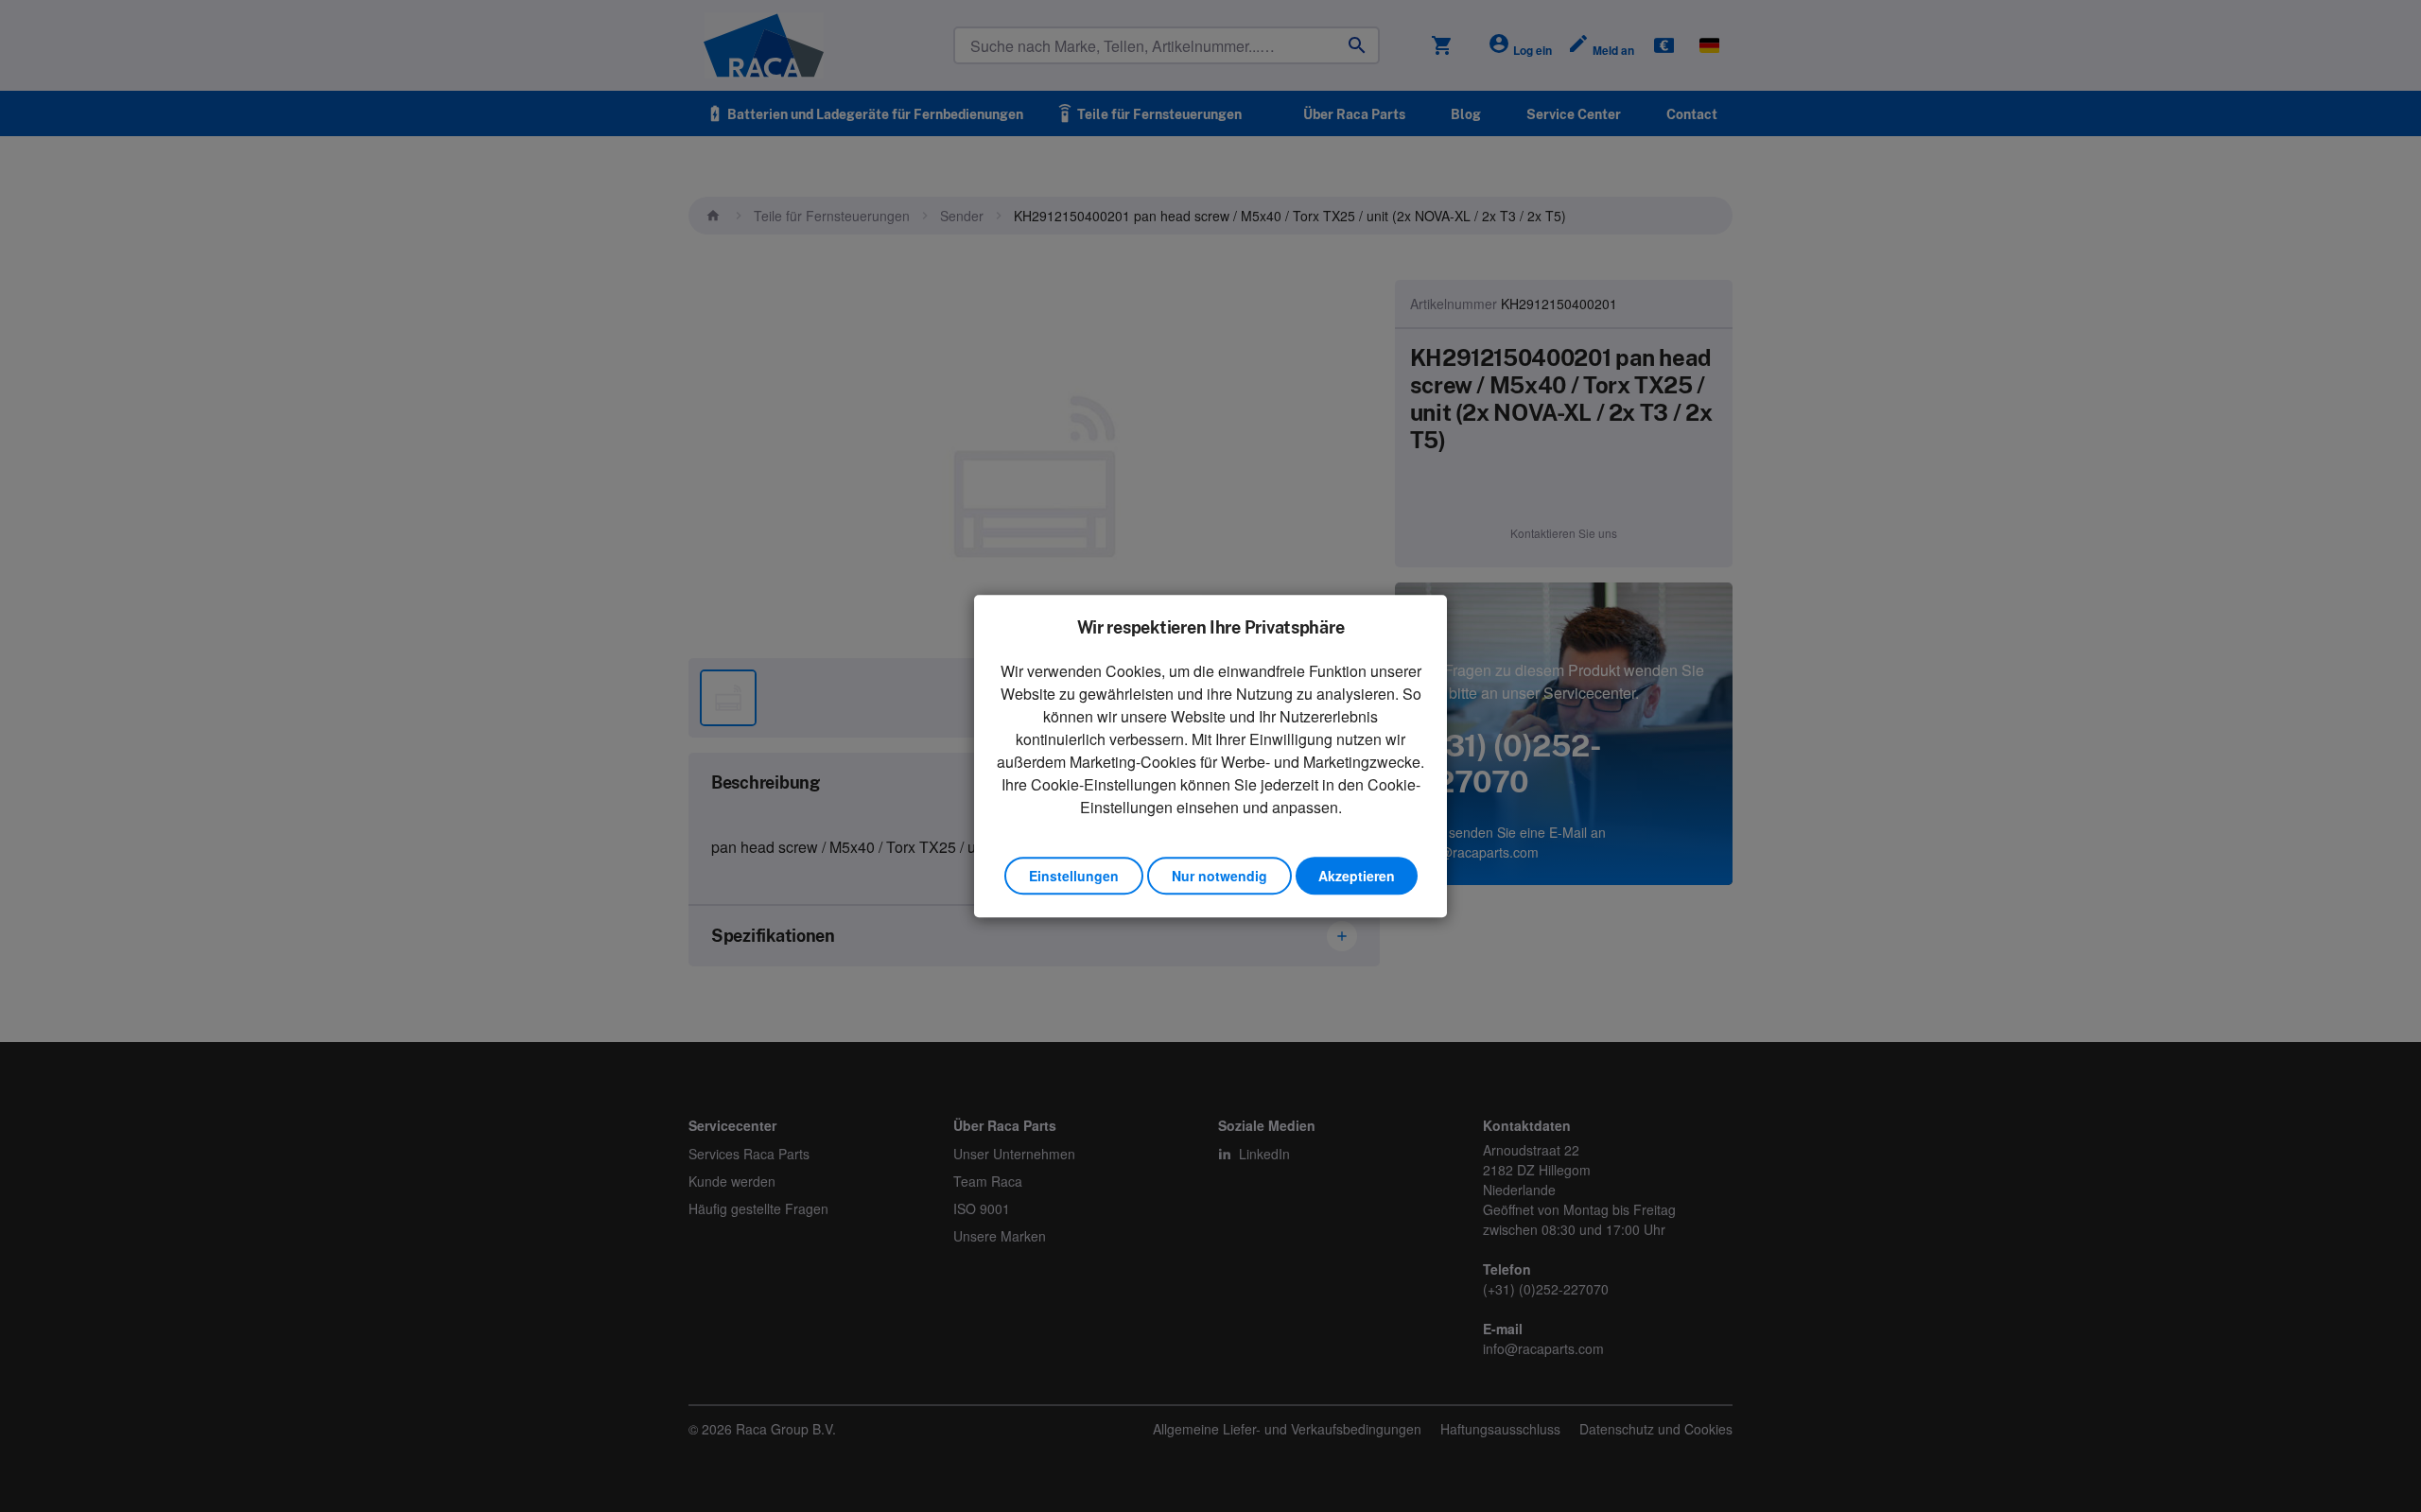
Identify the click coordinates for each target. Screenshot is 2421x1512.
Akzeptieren (1357, 876)
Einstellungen (1074, 876)
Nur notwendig (1219, 876)
